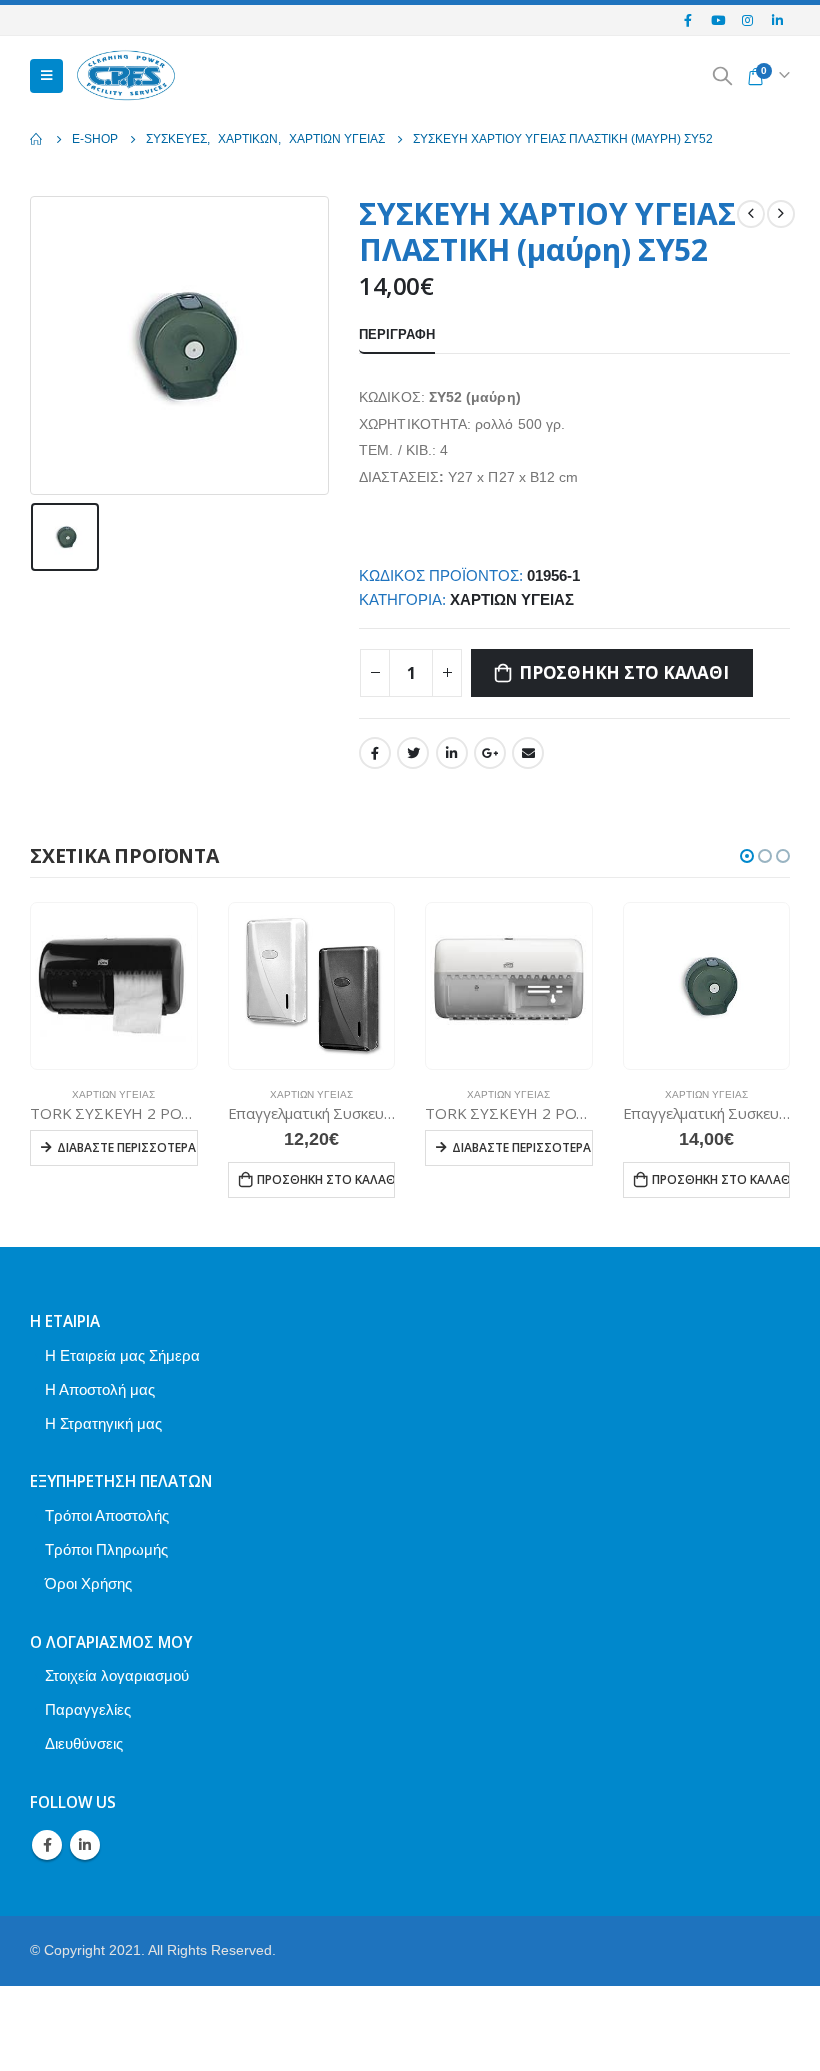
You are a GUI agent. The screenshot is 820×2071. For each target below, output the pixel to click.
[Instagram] (748, 20)
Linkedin (85, 1845)
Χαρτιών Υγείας (512, 600)
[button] (747, 856)
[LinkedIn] (777, 20)
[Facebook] (689, 20)
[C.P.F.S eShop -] (126, 76)
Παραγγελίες (88, 1709)
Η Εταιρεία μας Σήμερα (122, 1355)
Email (528, 753)
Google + (490, 753)
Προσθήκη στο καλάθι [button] (326, 1179)
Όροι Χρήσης (88, 1583)
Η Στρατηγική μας (103, 1423)
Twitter (413, 753)
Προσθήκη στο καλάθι (623, 672)
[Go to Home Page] (37, 139)
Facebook (375, 753)
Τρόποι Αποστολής (107, 1515)
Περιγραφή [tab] (397, 334)
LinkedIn (452, 753)
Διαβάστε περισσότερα (126, 1147)
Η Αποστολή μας (100, 1389)
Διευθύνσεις (84, 1743)
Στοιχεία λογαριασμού (117, 1675)
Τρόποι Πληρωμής (106, 1549)
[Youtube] (718, 20)
